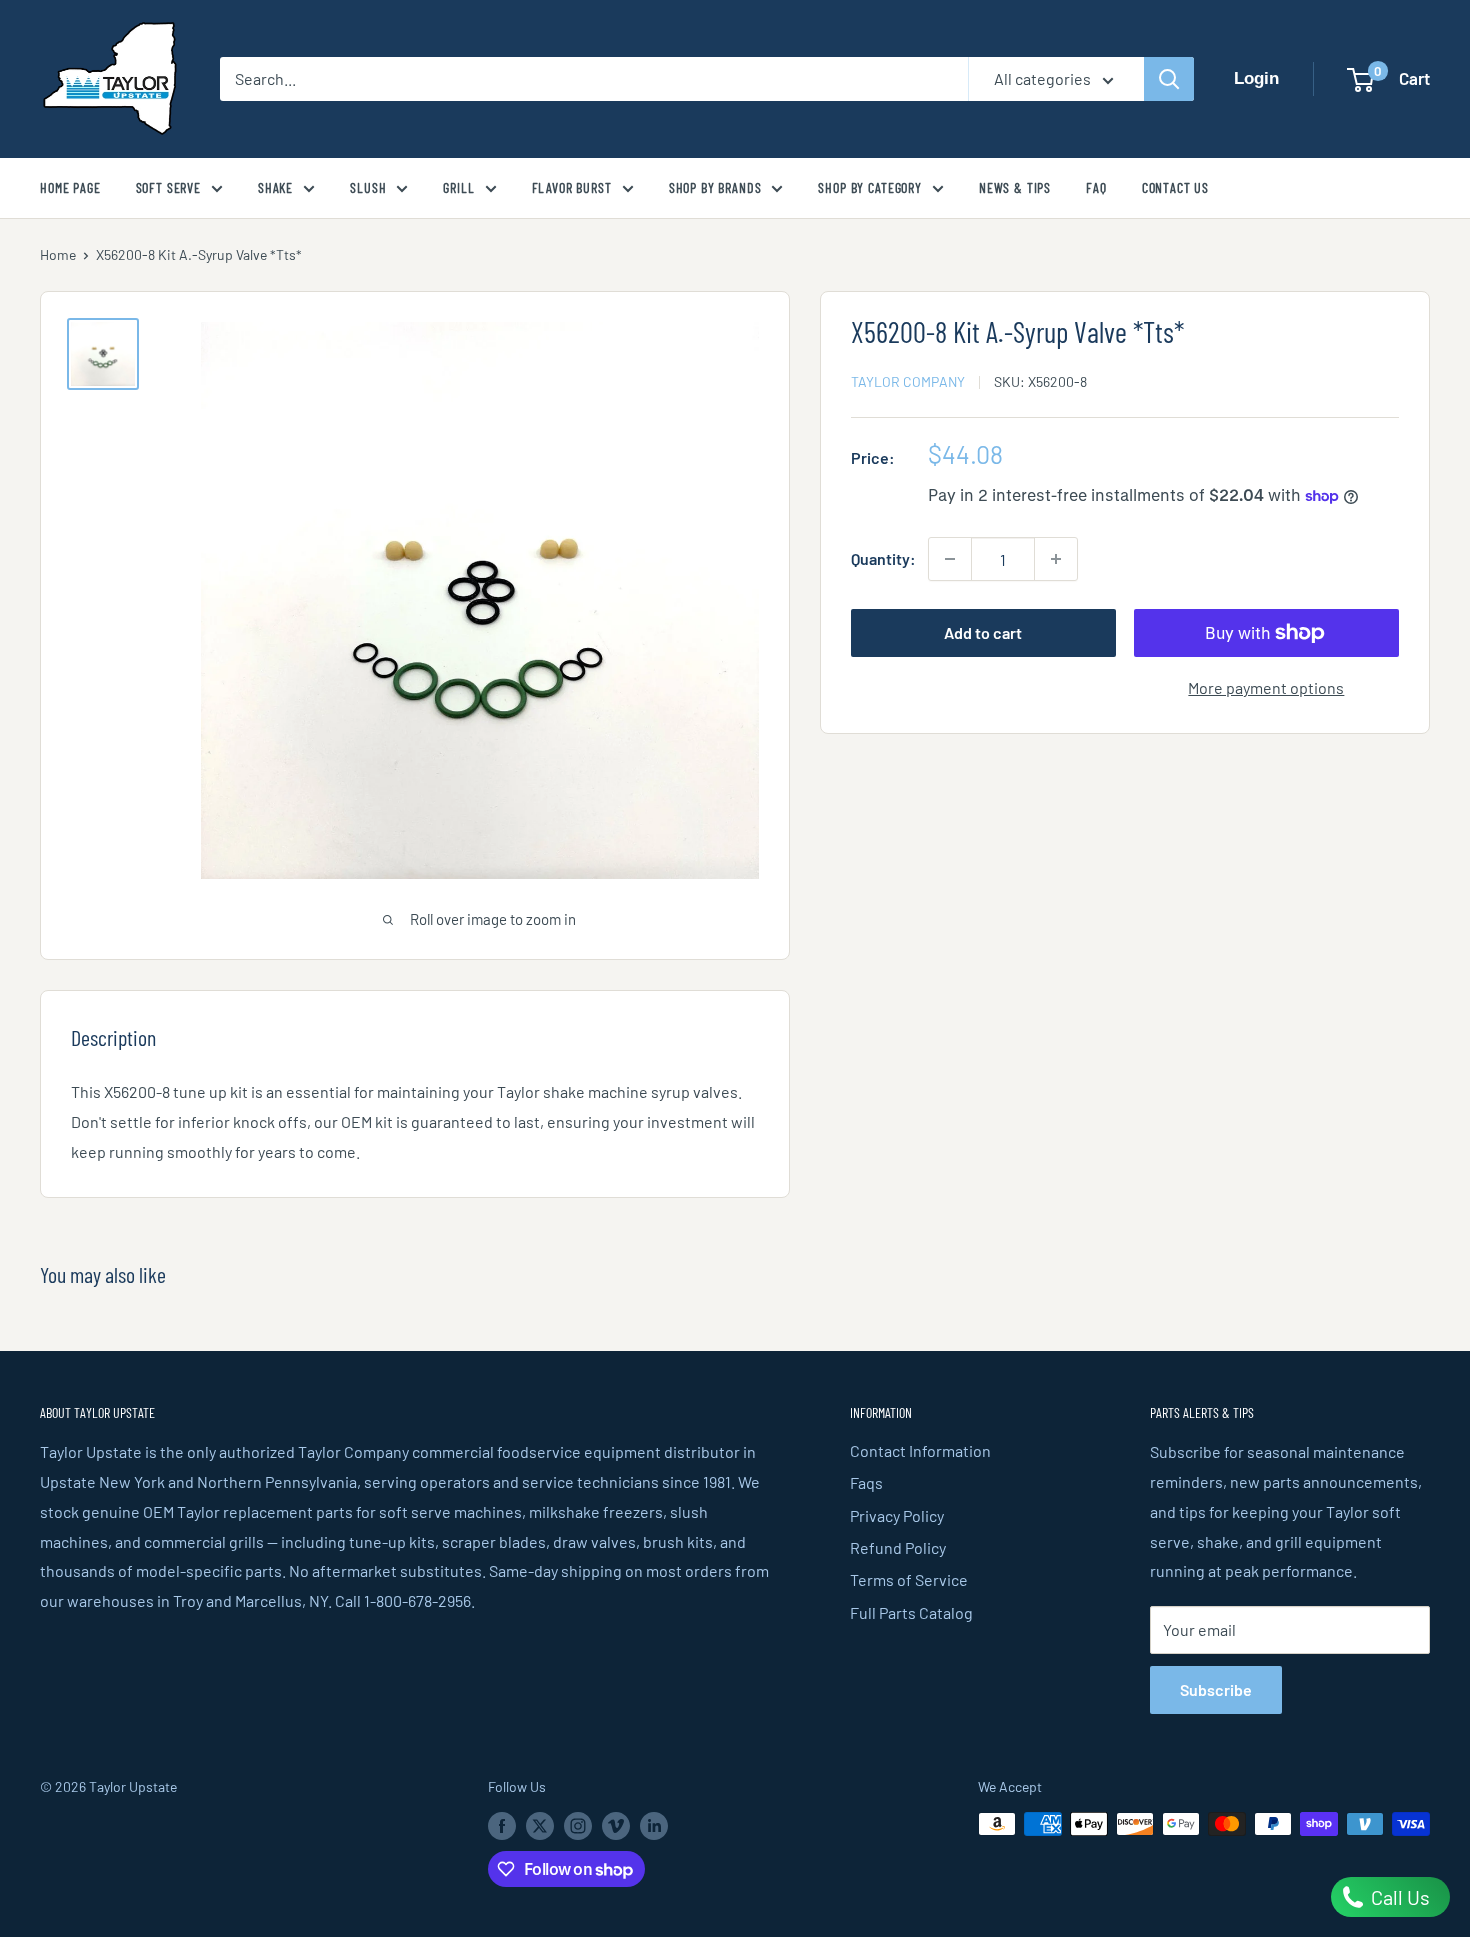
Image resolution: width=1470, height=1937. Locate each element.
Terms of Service (909, 1579)
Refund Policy (898, 1547)
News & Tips (1015, 187)
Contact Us (1175, 187)
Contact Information (920, 1450)
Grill (458, 187)
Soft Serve (168, 187)
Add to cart (983, 632)
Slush (368, 187)
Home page (70, 187)
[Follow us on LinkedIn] (654, 1826)
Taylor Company (908, 381)
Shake (275, 187)
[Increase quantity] (1056, 559)
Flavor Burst (572, 187)
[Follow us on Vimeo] (616, 1826)
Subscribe (1216, 1689)
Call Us (1398, 1897)
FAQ (1096, 187)
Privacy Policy (897, 1515)
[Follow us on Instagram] (578, 1826)
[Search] (1169, 79)
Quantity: (883, 558)
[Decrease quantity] (950, 559)
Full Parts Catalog (911, 1612)
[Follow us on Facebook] (502, 1826)
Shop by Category (869, 187)
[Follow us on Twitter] (540, 1826)
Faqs (866, 1482)
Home (58, 254)
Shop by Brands (715, 187)
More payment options (1266, 687)
